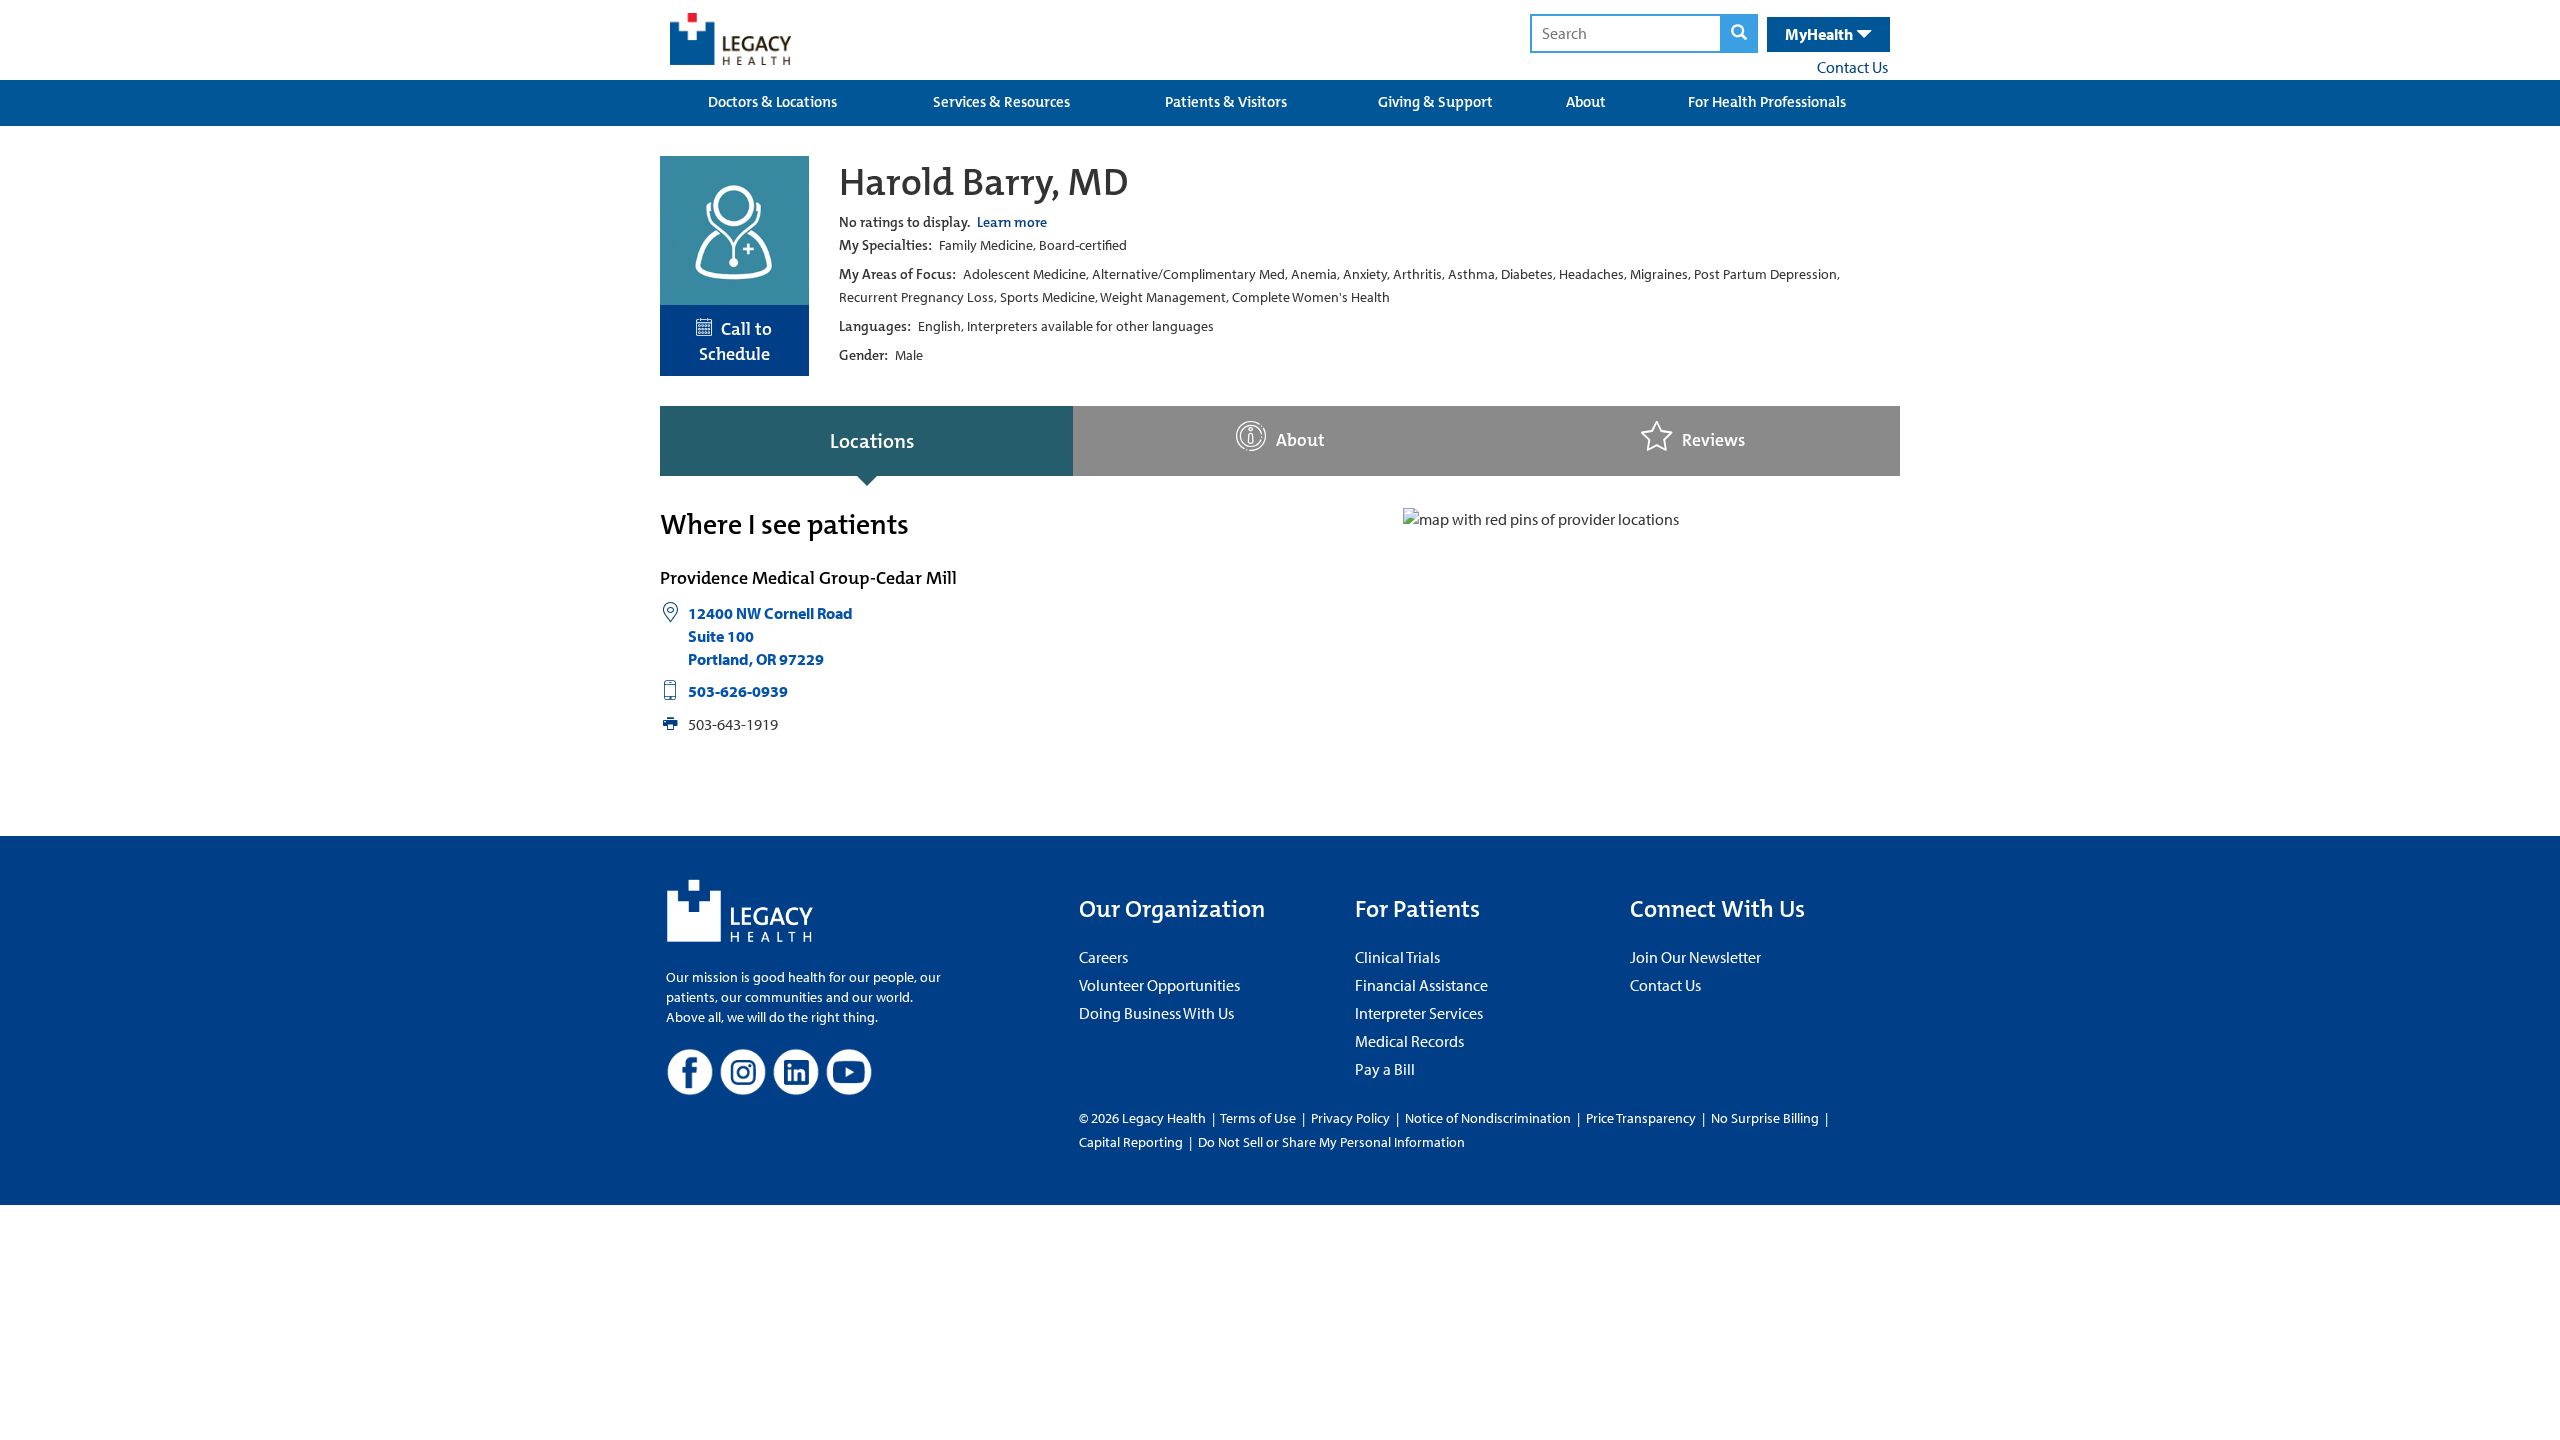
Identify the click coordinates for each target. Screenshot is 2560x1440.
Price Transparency (1641, 1118)
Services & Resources (1001, 102)
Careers (1103, 957)
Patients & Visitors (1226, 102)
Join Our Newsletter (1695, 957)
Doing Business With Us (1156, 1013)
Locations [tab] (872, 441)
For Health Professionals (1767, 102)
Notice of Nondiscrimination (1488, 1118)
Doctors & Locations (772, 102)
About (1586, 102)
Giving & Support (1435, 102)
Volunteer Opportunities (1159, 985)
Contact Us (1852, 67)
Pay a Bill (1385, 1069)
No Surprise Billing (1765, 1118)
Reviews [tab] (1713, 440)
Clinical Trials (1397, 957)
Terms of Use (1259, 1118)
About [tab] (1300, 440)
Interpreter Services (1419, 1013)
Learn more (1012, 222)
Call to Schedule (736, 342)
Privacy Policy (1350, 1118)
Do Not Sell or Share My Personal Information (1331, 1142)
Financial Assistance (1421, 985)
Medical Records (1409, 1041)
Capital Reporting (1131, 1142)
